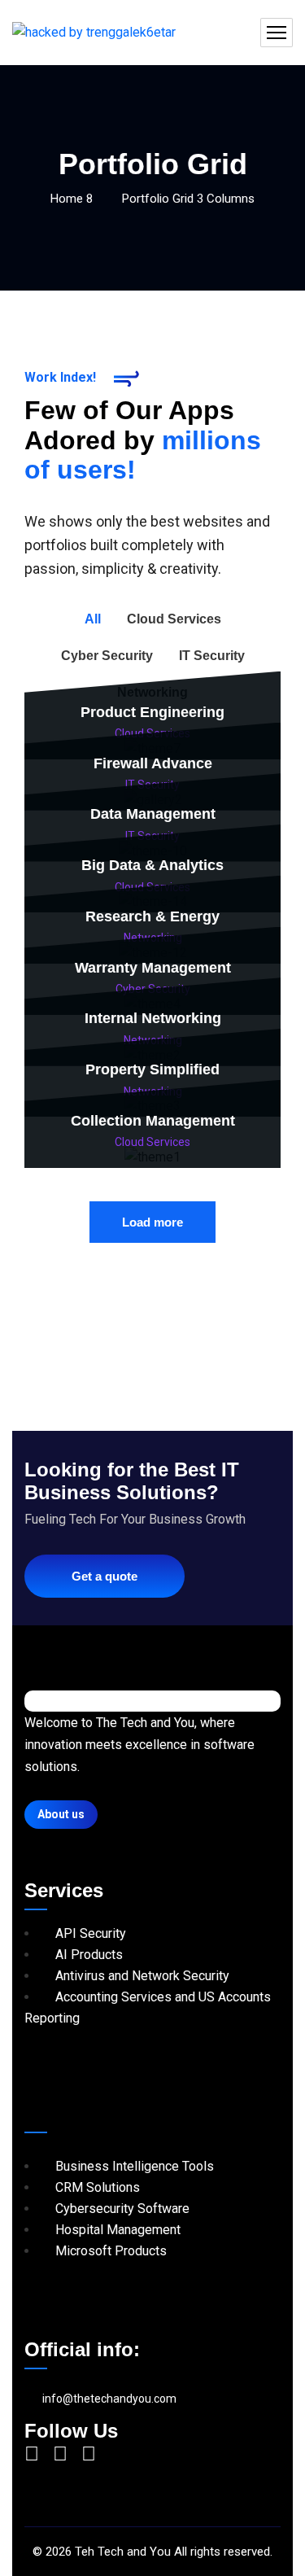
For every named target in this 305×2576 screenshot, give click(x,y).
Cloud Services (152, 1142)
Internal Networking (153, 1018)
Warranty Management (153, 968)
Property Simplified (152, 1069)
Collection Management (153, 1121)
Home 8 (72, 199)
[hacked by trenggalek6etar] (94, 33)
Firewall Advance (153, 763)
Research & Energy (152, 916)
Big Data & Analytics (152, 865)
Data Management (153, 814)
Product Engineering (152, 712)
